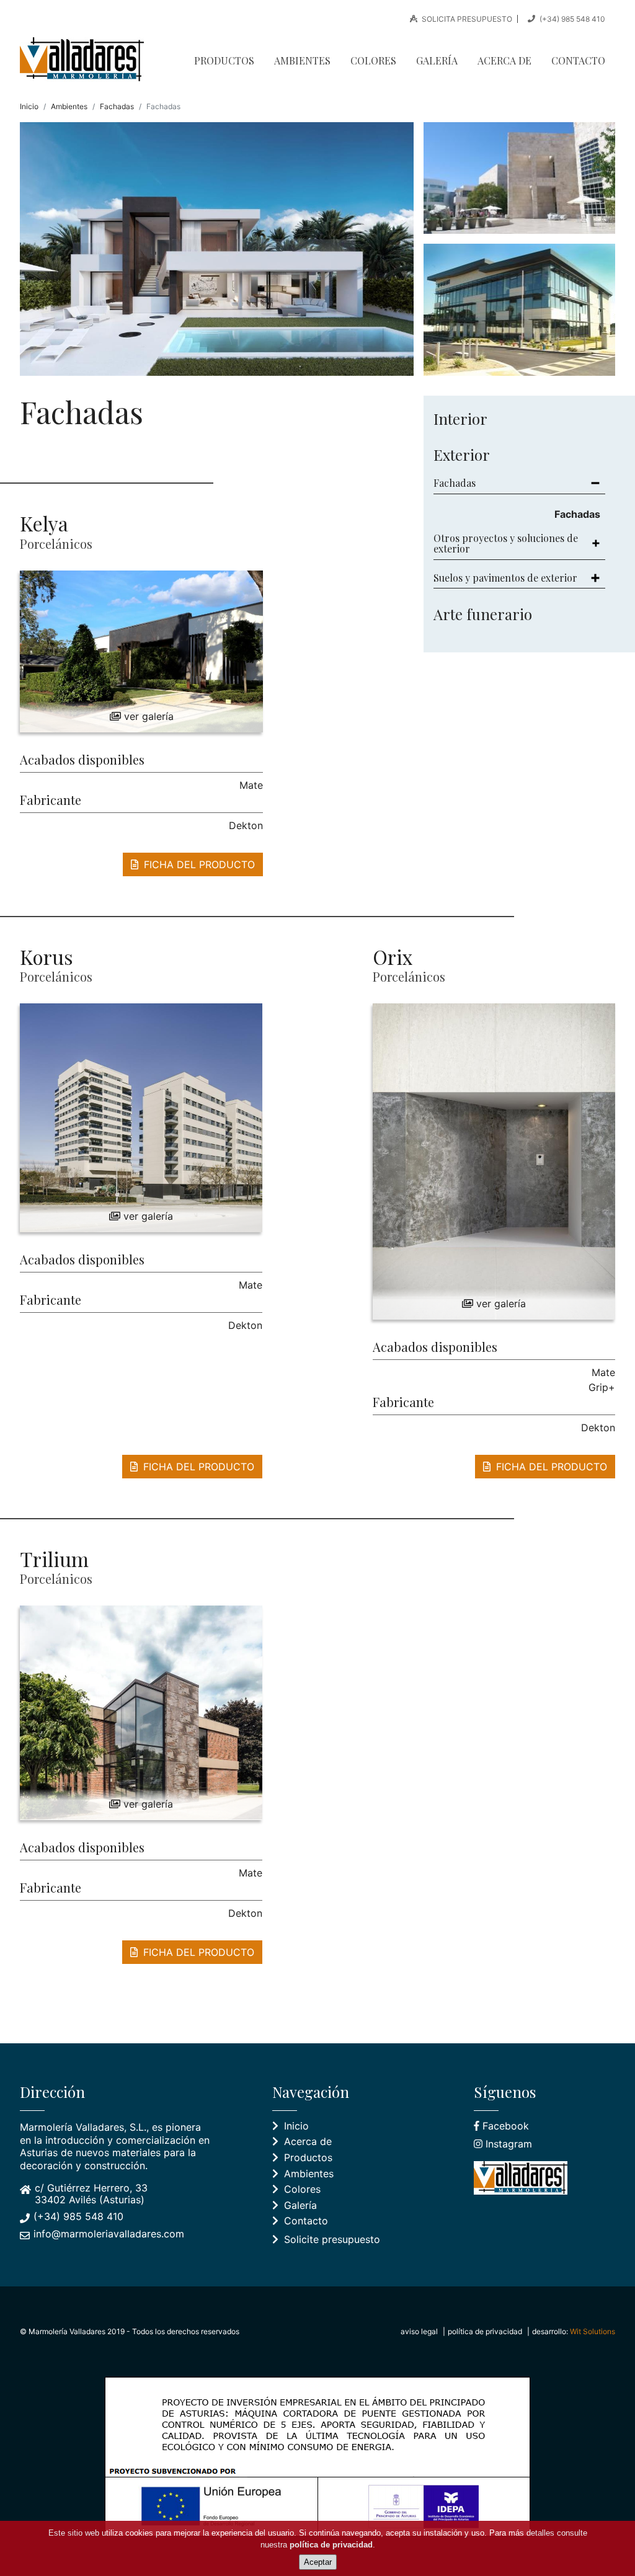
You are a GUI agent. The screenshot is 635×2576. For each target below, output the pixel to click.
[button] (141, 651)
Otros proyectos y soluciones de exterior (506, 544)
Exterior (462, 455)
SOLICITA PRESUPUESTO (466, 19)
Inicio (29, 106)
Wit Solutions (593, 2331)
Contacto (578, 60)
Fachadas (117, 106)
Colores (373, 60)
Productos (224, 60)
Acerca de (504, 60)
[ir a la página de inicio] (87, 59)
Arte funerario (483, 614)
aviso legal (419, 2331)
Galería (437, 60)
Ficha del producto (198, 864)
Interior (460, 419)
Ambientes (302, 60)
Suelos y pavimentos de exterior (505, 578)
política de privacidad (485, 2331)
